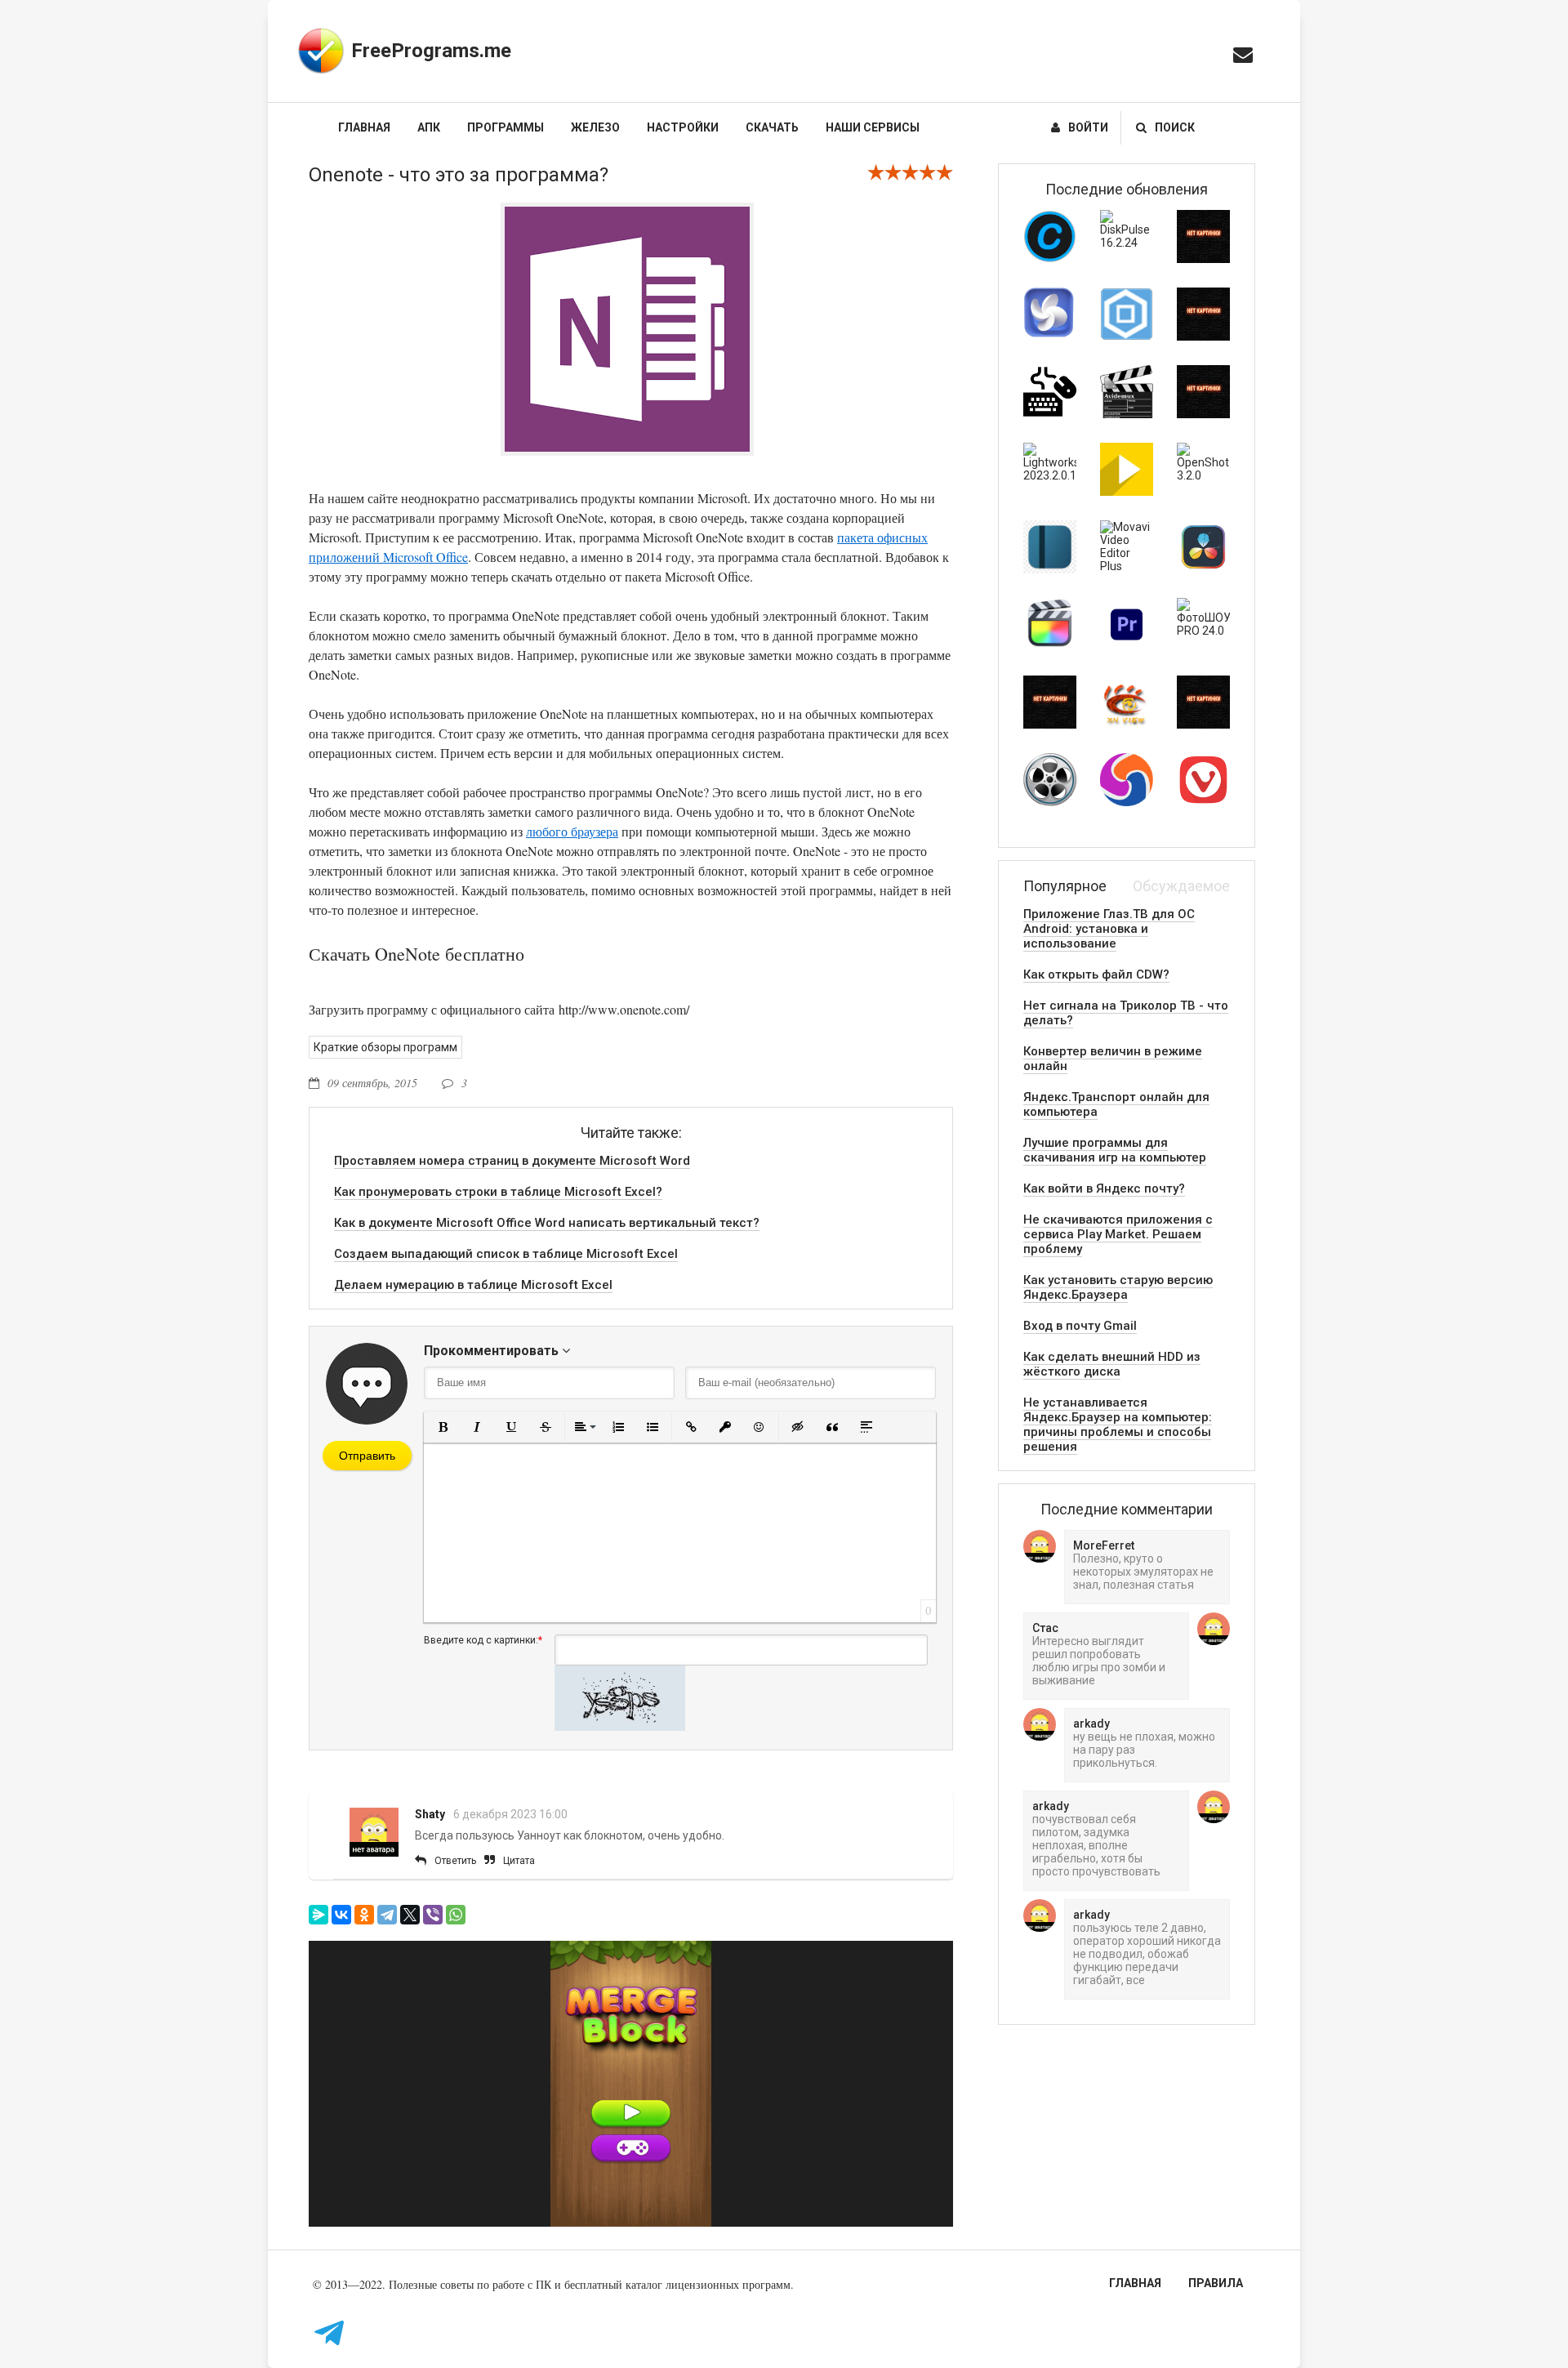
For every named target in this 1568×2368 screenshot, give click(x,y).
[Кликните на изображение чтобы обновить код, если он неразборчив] (620, 1727)
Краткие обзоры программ (385, 1047)
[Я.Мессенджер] (318, 1915)
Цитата (519, 1861)
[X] (410, 1915)
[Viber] (433, 1915)
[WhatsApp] (456, 1915)
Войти (1088, 127)
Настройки (683, 127)
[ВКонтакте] (341, 1915)
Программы (506, 127)
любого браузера (572, 831)
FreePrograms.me (431, 51)
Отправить (367, 1456)
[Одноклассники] (364, 1915)
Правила (1216, 2283)
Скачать (772, 127)
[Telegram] (387, 1915)
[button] (443, 1427)
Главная (364, 127)
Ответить (455, 1861)
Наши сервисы (873, 127)
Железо (595, 127)
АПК (429, 127)
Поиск (1175, 127)
